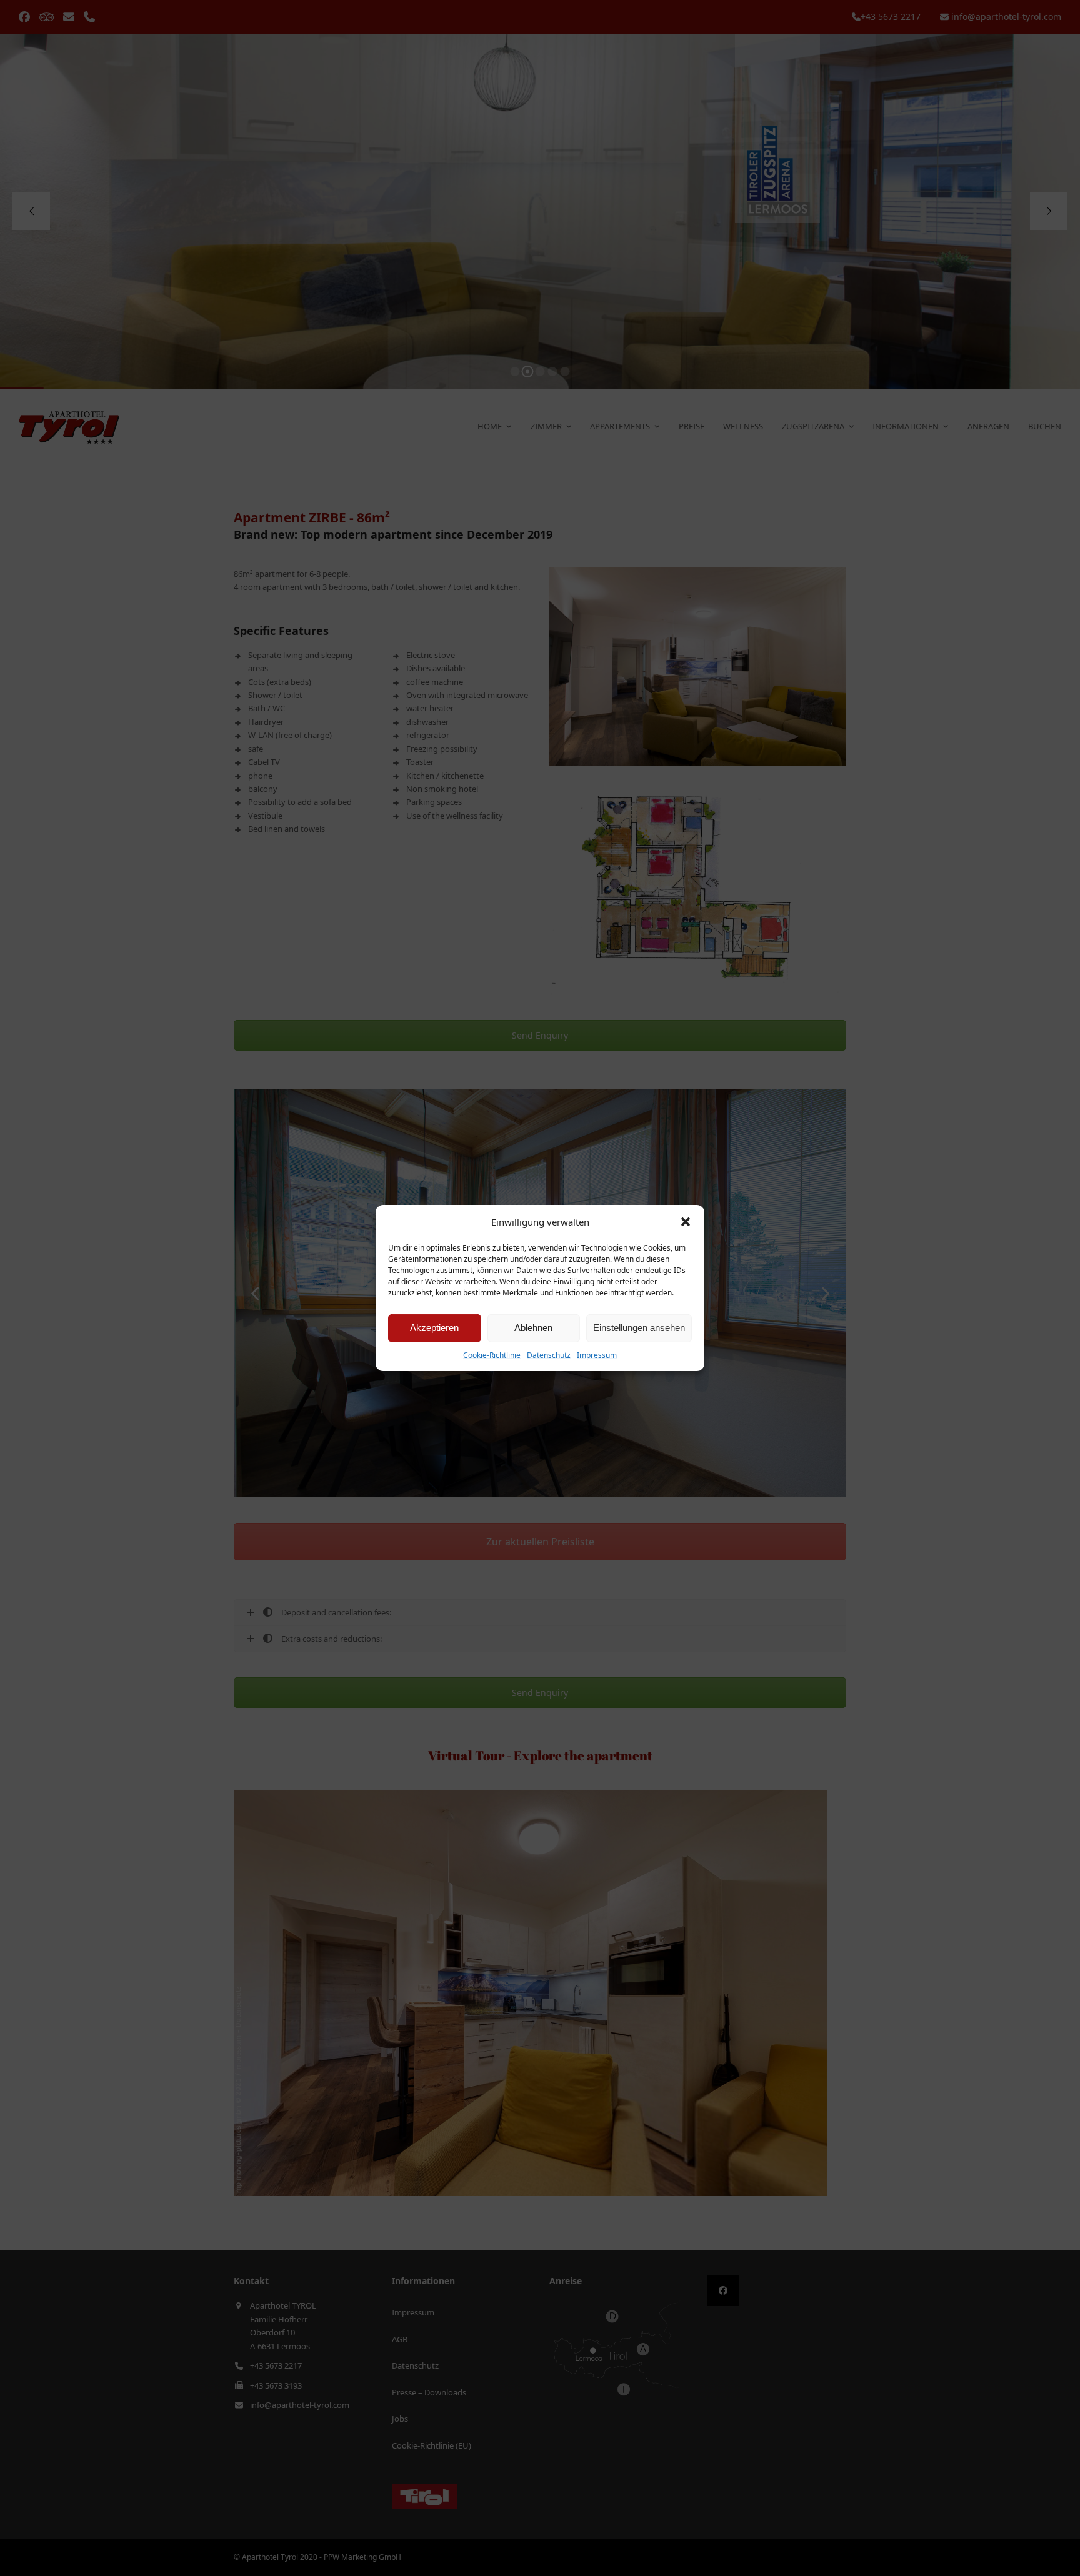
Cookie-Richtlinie (492, 1355)
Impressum (597, 1355)
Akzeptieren (434, 1328)
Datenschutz (549, 1355)
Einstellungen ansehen (639, 1328)
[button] (686, 1222)
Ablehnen (533, 1328)
